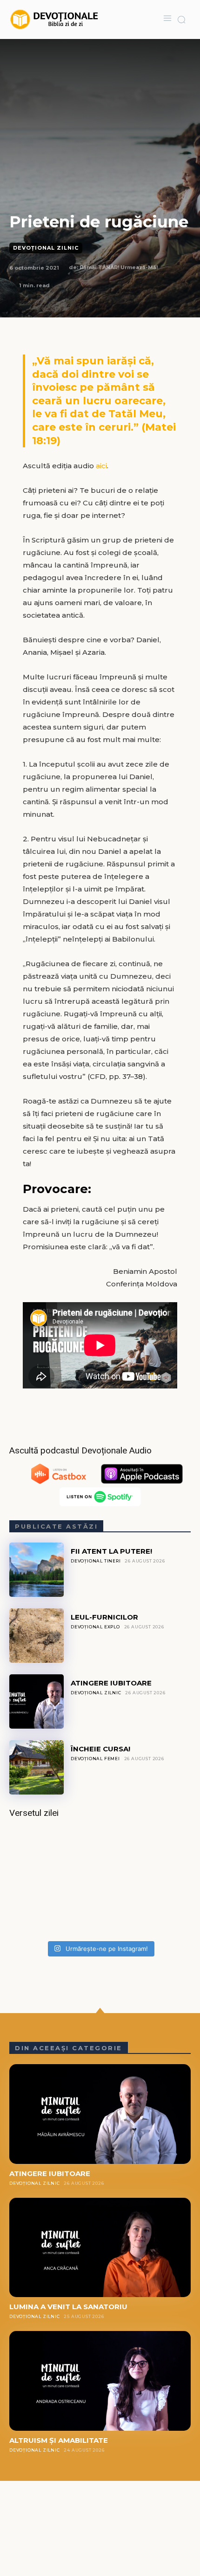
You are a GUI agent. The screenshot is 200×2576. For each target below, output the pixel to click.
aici (101, 466)
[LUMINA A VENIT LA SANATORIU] (100, 2248)
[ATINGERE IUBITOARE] (37, 1701)
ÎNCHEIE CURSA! (100, 1749)
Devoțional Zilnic (46, 248)
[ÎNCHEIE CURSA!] (37, 1767)
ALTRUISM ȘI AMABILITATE (59, 2440)
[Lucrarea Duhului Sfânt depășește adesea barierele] (100, 1882)
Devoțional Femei (95, 1759)
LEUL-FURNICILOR (104, 1617)
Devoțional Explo (95, 1627)
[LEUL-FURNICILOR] (37, 1636)
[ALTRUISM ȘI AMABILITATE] (100, 2381)
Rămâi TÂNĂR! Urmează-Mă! (119, 267)
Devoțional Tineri (96, 1561)
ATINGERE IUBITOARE (111, 1683)
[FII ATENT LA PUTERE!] (37, 1570)
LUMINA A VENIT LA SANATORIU (68, 2307)
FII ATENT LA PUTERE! (111, 1551)
